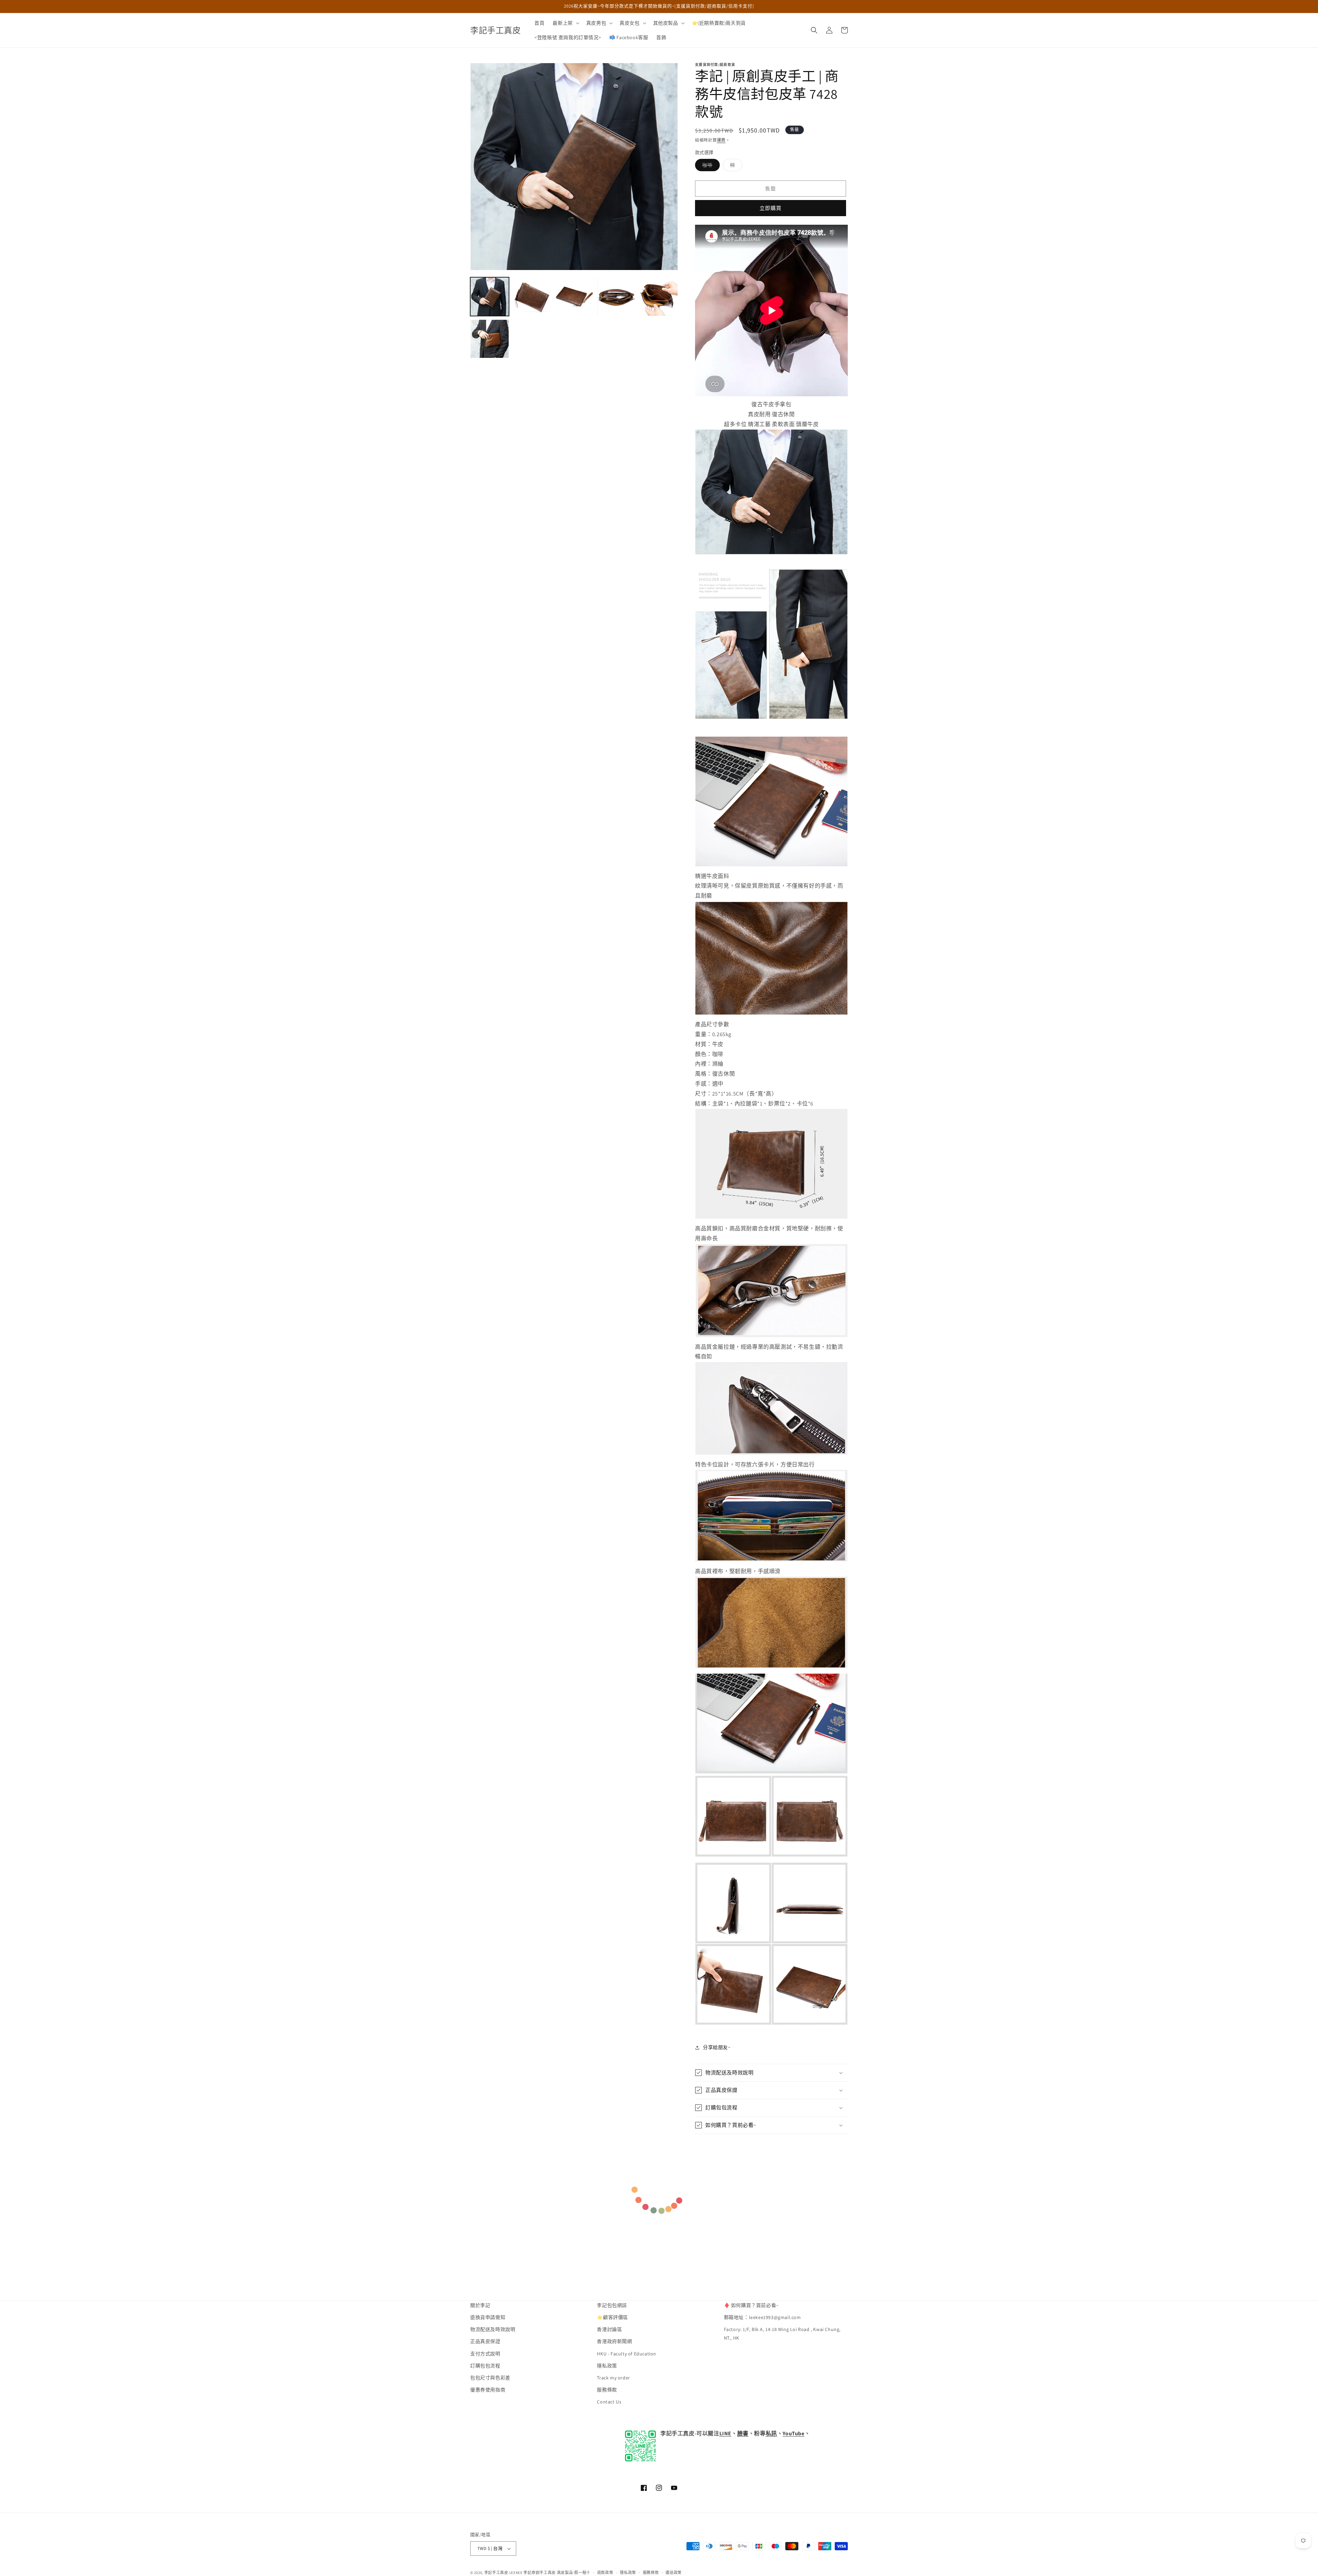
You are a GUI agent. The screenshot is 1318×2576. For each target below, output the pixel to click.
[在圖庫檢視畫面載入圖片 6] (490, 339)
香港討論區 (609, 2329)
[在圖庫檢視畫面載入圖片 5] (658, 297)
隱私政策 (607, 2366)
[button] (565, 23)
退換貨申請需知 (488, 2317)
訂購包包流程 (485, 2366)
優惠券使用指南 (488, 2390)
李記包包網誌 (612, 2305)
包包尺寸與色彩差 (490, 2378)
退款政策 (605, 2573)
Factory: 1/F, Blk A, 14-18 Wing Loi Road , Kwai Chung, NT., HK (782, 2334)
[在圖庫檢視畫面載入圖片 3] (574, 297)
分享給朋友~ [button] (717, 2047)
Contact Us (609, 2402)
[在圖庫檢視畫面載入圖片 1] (490, 297)
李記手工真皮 (496, 2573)
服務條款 (607, 2390)
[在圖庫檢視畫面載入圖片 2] (532, 297)
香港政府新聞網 (614, 2341)
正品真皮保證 (485, 2341)
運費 (721, 140)
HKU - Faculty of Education (627, 2354)
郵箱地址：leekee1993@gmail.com (762, 2317)
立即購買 (771, 208)
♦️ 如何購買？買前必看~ (751, 2305)
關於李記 (480, 2305)
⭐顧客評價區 (612, 2317)
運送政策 (674, 2573)
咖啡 (710, 166)
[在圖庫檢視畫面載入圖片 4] (616, 297)
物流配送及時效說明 (493, 2329)
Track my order (613, 2378)
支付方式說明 (485, 2354)
